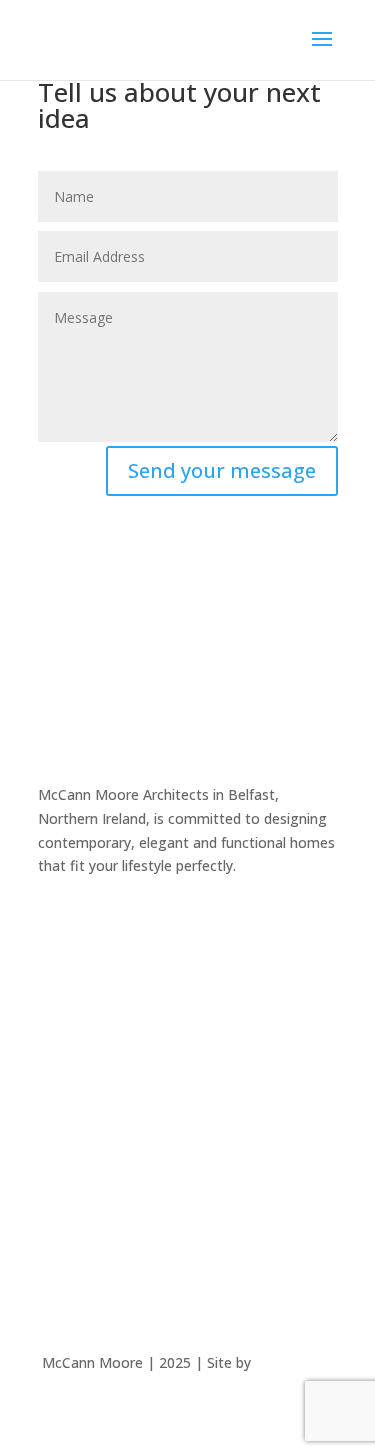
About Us (68, 1065)
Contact (64, 1178)
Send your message (222, 470)
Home (58, 989)
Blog (53, 1140)
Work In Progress (94, 1103)
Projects (65, 1027)
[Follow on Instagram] (94, 924)
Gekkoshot (294, 1362)
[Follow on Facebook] (54, 924)
